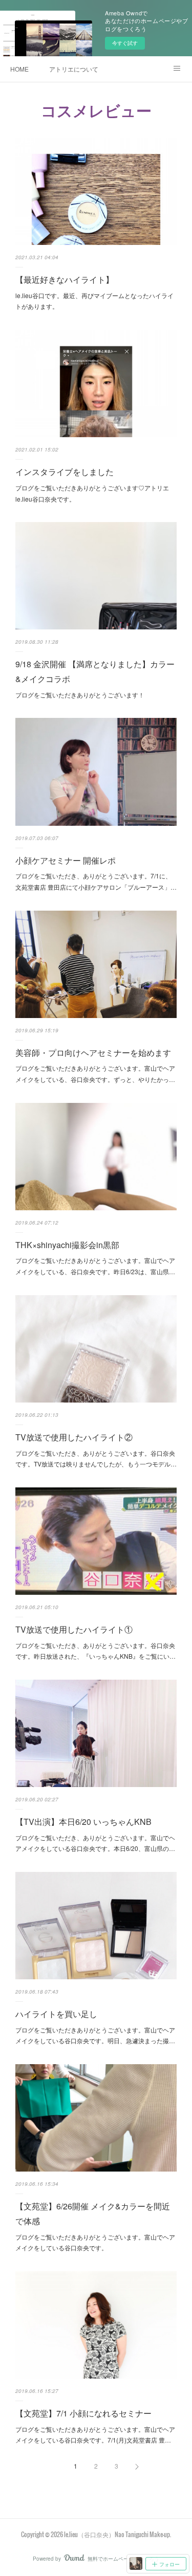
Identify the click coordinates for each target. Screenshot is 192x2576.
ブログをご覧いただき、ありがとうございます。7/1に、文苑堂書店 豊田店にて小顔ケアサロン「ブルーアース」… (96, 881)
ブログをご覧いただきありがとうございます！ (80, 695)
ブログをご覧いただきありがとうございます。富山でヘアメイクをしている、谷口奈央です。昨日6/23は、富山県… (95, 1266)
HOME (19, 69)
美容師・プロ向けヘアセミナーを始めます (93, 1053)
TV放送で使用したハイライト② (74, 1437)
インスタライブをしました (65, 472)
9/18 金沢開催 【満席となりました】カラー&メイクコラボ (95, 671)
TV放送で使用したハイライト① (74, 1629)
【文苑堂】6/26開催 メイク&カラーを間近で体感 (93, 2213)
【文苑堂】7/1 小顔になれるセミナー (83, 2413)
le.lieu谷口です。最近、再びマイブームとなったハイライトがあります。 (94, 301)
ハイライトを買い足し (56, 2014)
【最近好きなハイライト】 (65, 279)
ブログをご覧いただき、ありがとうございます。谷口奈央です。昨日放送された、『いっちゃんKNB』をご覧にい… (95, 1651)
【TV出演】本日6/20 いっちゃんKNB (83, 1822)
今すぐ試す (125, 43)
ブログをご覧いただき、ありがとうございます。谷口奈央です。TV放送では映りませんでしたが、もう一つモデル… (96, 1459)
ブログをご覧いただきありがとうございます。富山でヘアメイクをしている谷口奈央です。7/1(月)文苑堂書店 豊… (95, 2435)
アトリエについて (74, 69)
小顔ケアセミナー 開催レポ (66, 860)
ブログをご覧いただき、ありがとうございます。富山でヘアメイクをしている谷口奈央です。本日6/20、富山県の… (95, 1843)
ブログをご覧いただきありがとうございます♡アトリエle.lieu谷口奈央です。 (92, 493)
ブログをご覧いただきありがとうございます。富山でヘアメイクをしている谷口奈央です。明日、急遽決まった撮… (95, 2035)
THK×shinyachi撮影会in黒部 (67, 1245)
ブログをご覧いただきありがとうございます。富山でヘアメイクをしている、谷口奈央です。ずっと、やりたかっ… (95, 1074)
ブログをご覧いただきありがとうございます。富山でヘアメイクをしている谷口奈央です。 (95, 2242)
